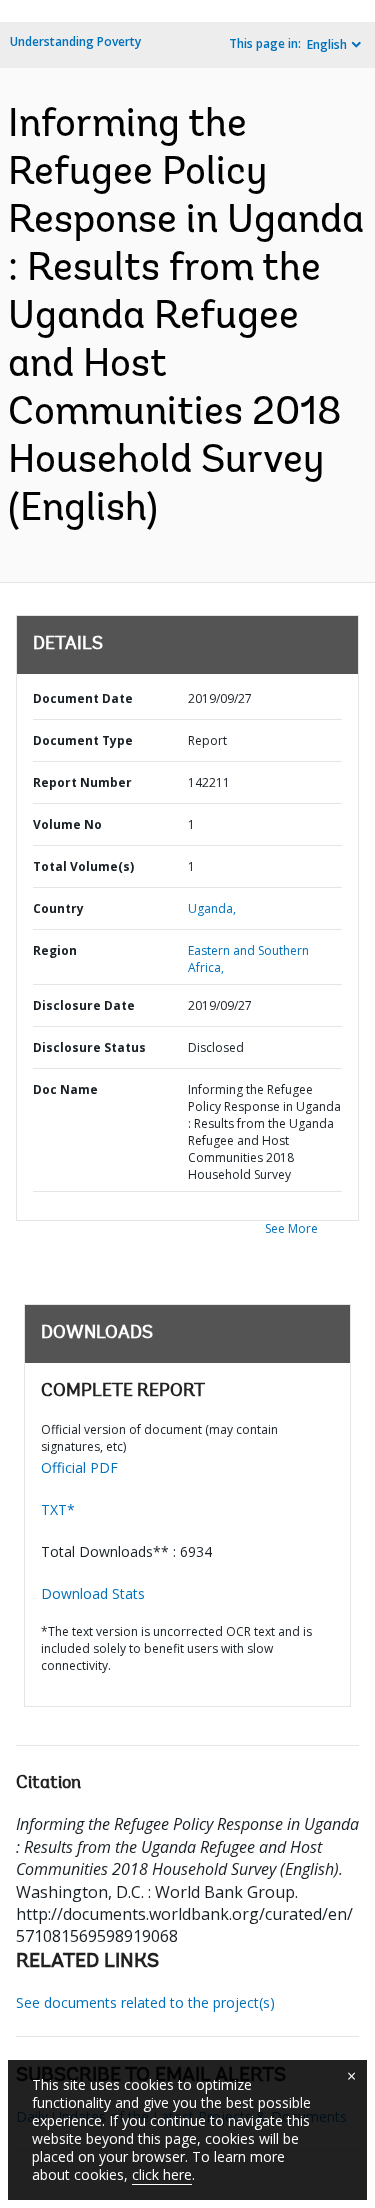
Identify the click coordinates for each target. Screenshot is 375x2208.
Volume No (67, 824)
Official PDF (79, 1467)
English (327, 44)
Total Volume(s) (83, 866)
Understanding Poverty (75, 41)
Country (58, 908)
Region (55, 950)
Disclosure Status (89, 1047)
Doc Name (65, 1089)
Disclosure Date (84, 1005)
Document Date (83, 698)
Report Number (82, 782)
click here (162, 2174)
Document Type (83, 740)
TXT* (58, 1509)
